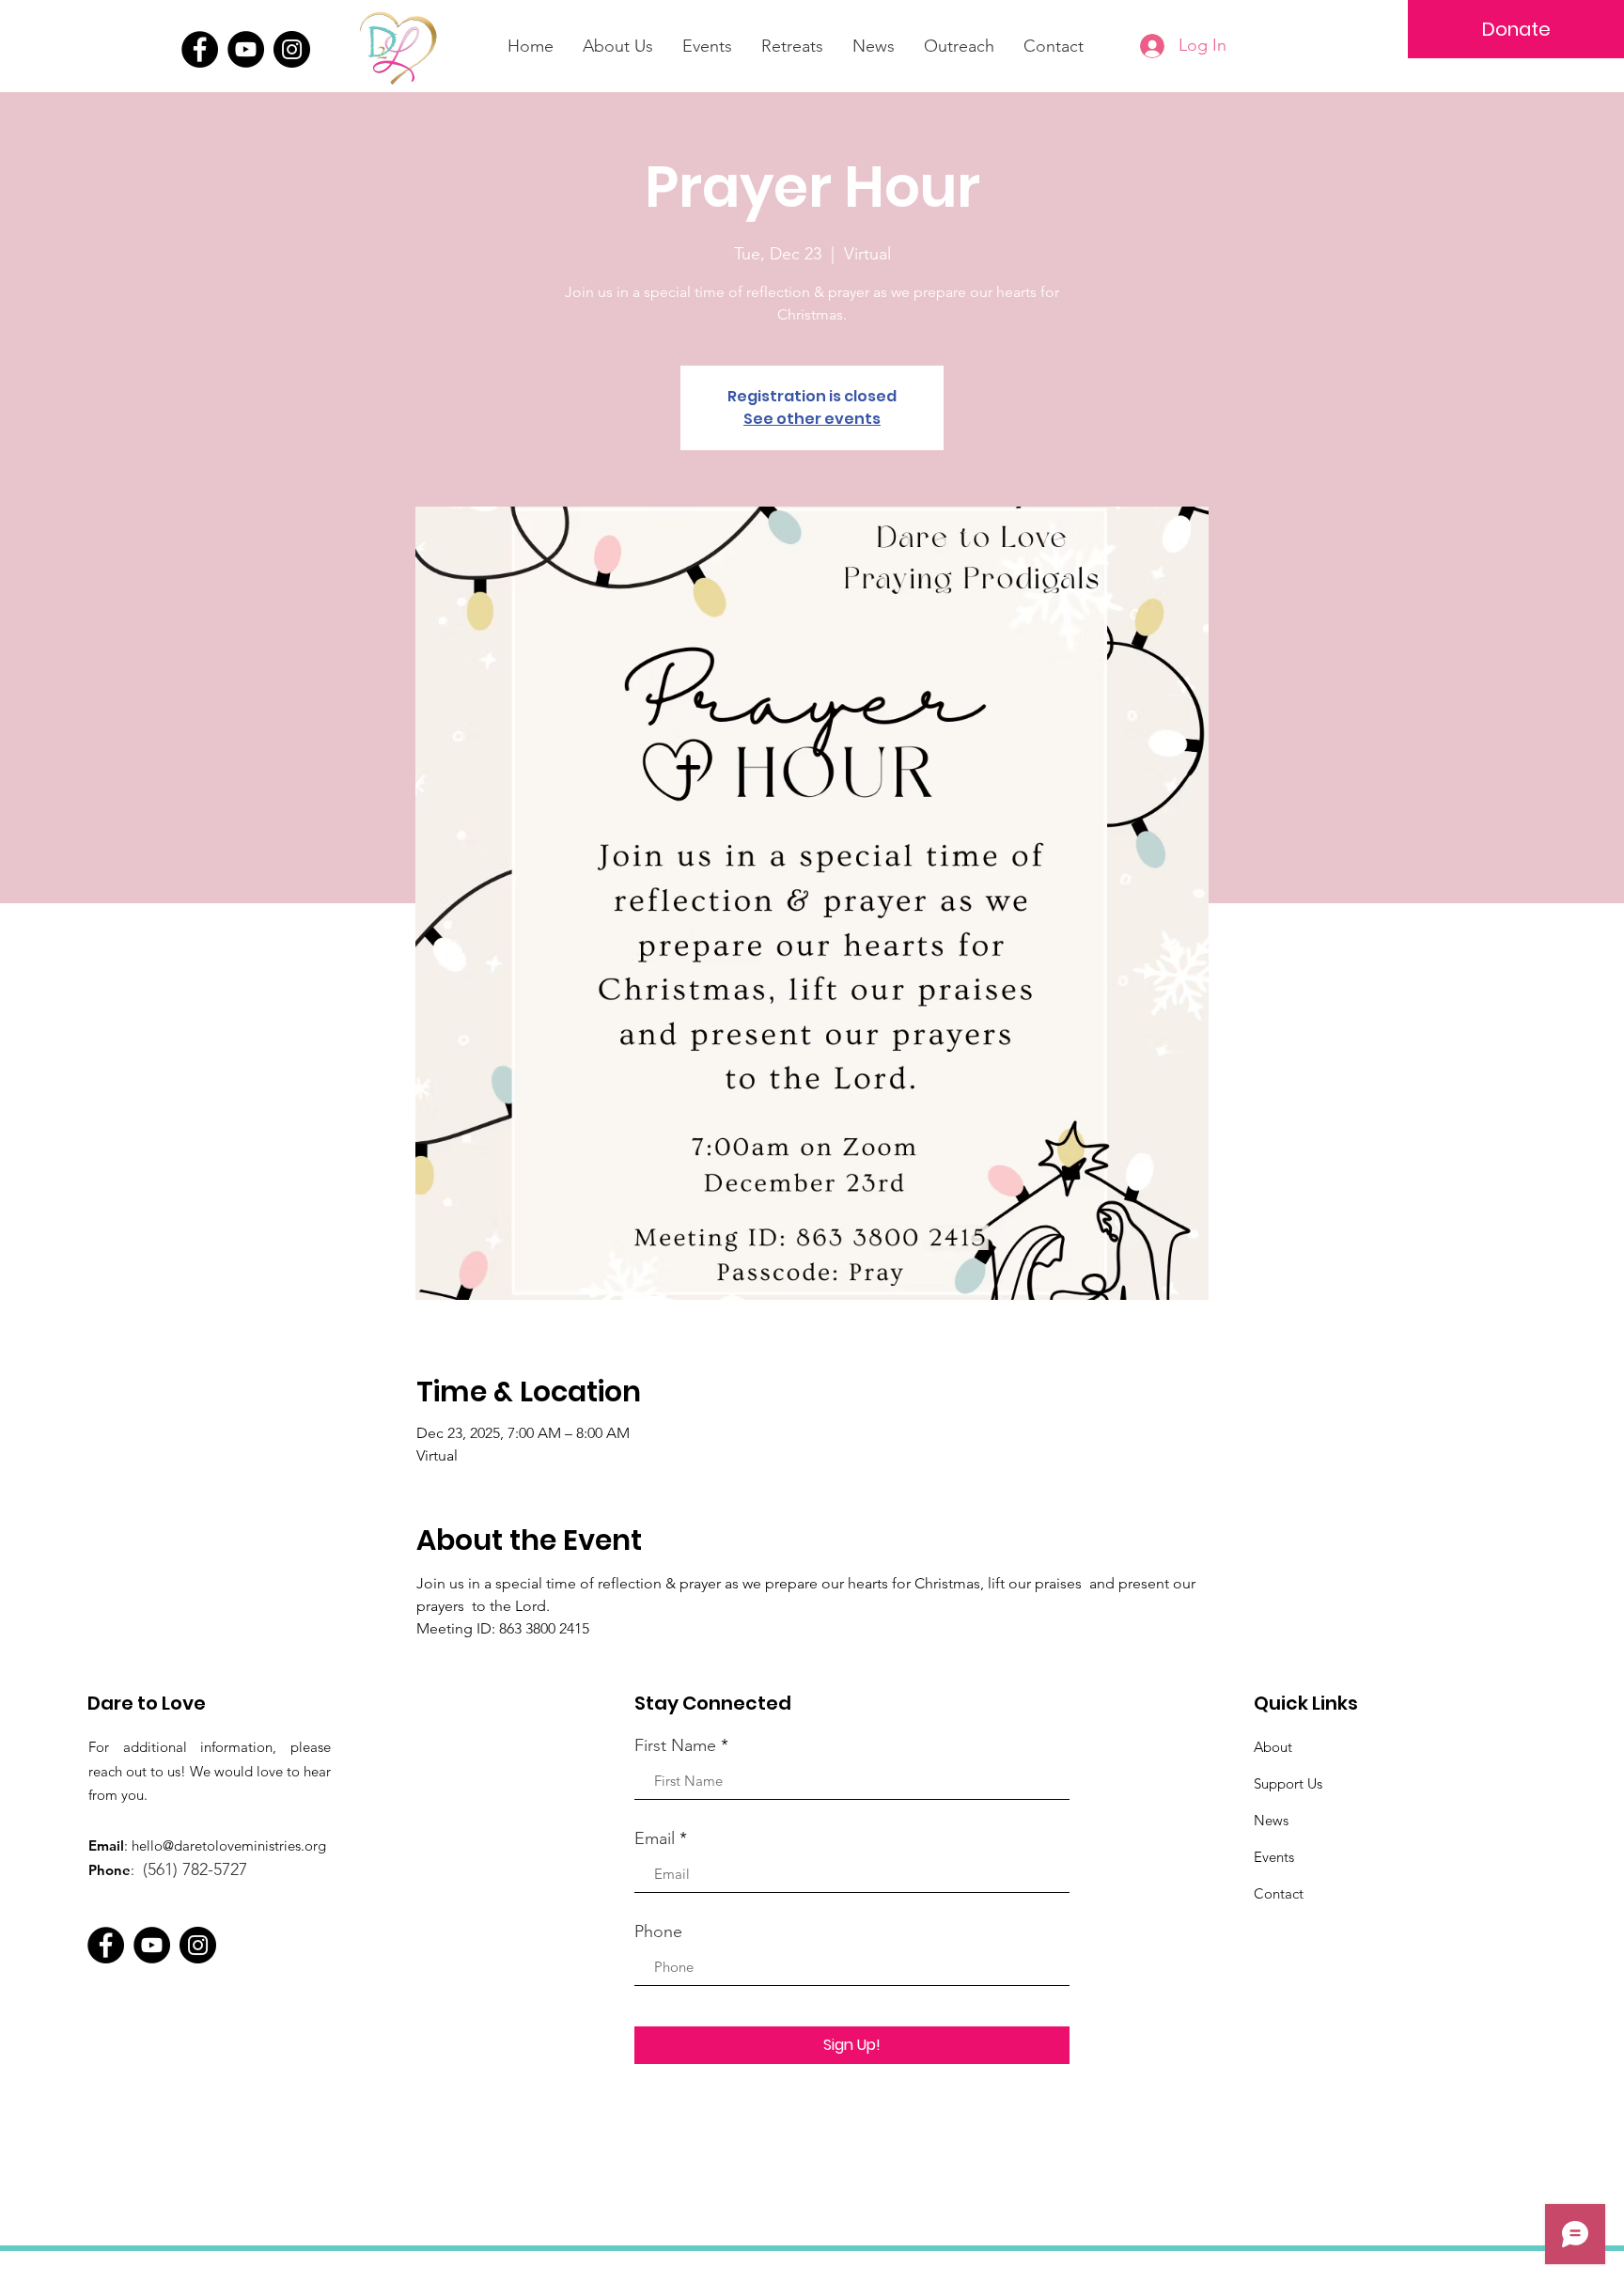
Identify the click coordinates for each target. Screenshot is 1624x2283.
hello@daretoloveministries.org (229, 1845)
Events (1274, 1857)
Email (655, 1838)
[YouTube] (246, 49)
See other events (812, 419)
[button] (792, 46)
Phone (658, 1931)
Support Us (1288, 1783)
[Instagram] (292, 49)
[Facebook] (200, 49)
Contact (1279, 1893)
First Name (675, 1745)
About (1273, 1747)
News (1271, 1820)
